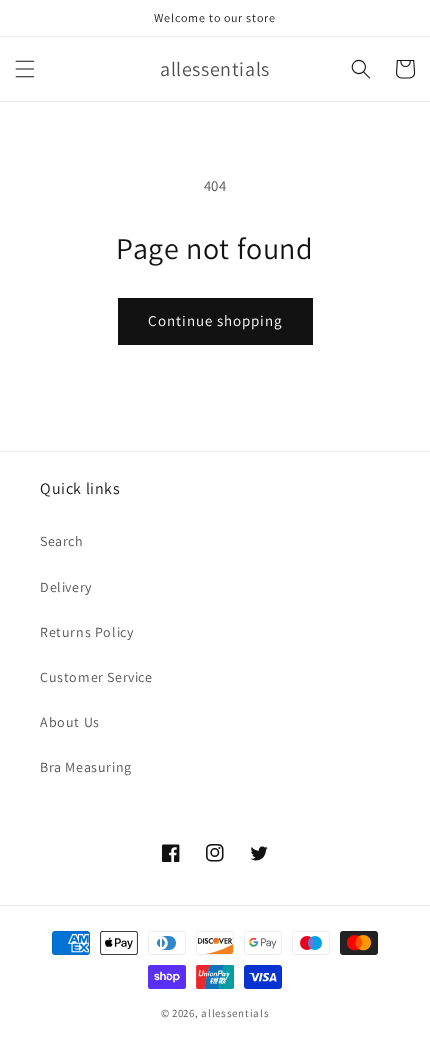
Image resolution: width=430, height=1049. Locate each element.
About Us (70, 722)
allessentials (235, 1013)
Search (62, 541)
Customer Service (96, 677)
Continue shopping (215, 320)
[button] (25, 69)
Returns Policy (86, 632)
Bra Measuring (86, 767)
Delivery (66, 587)
